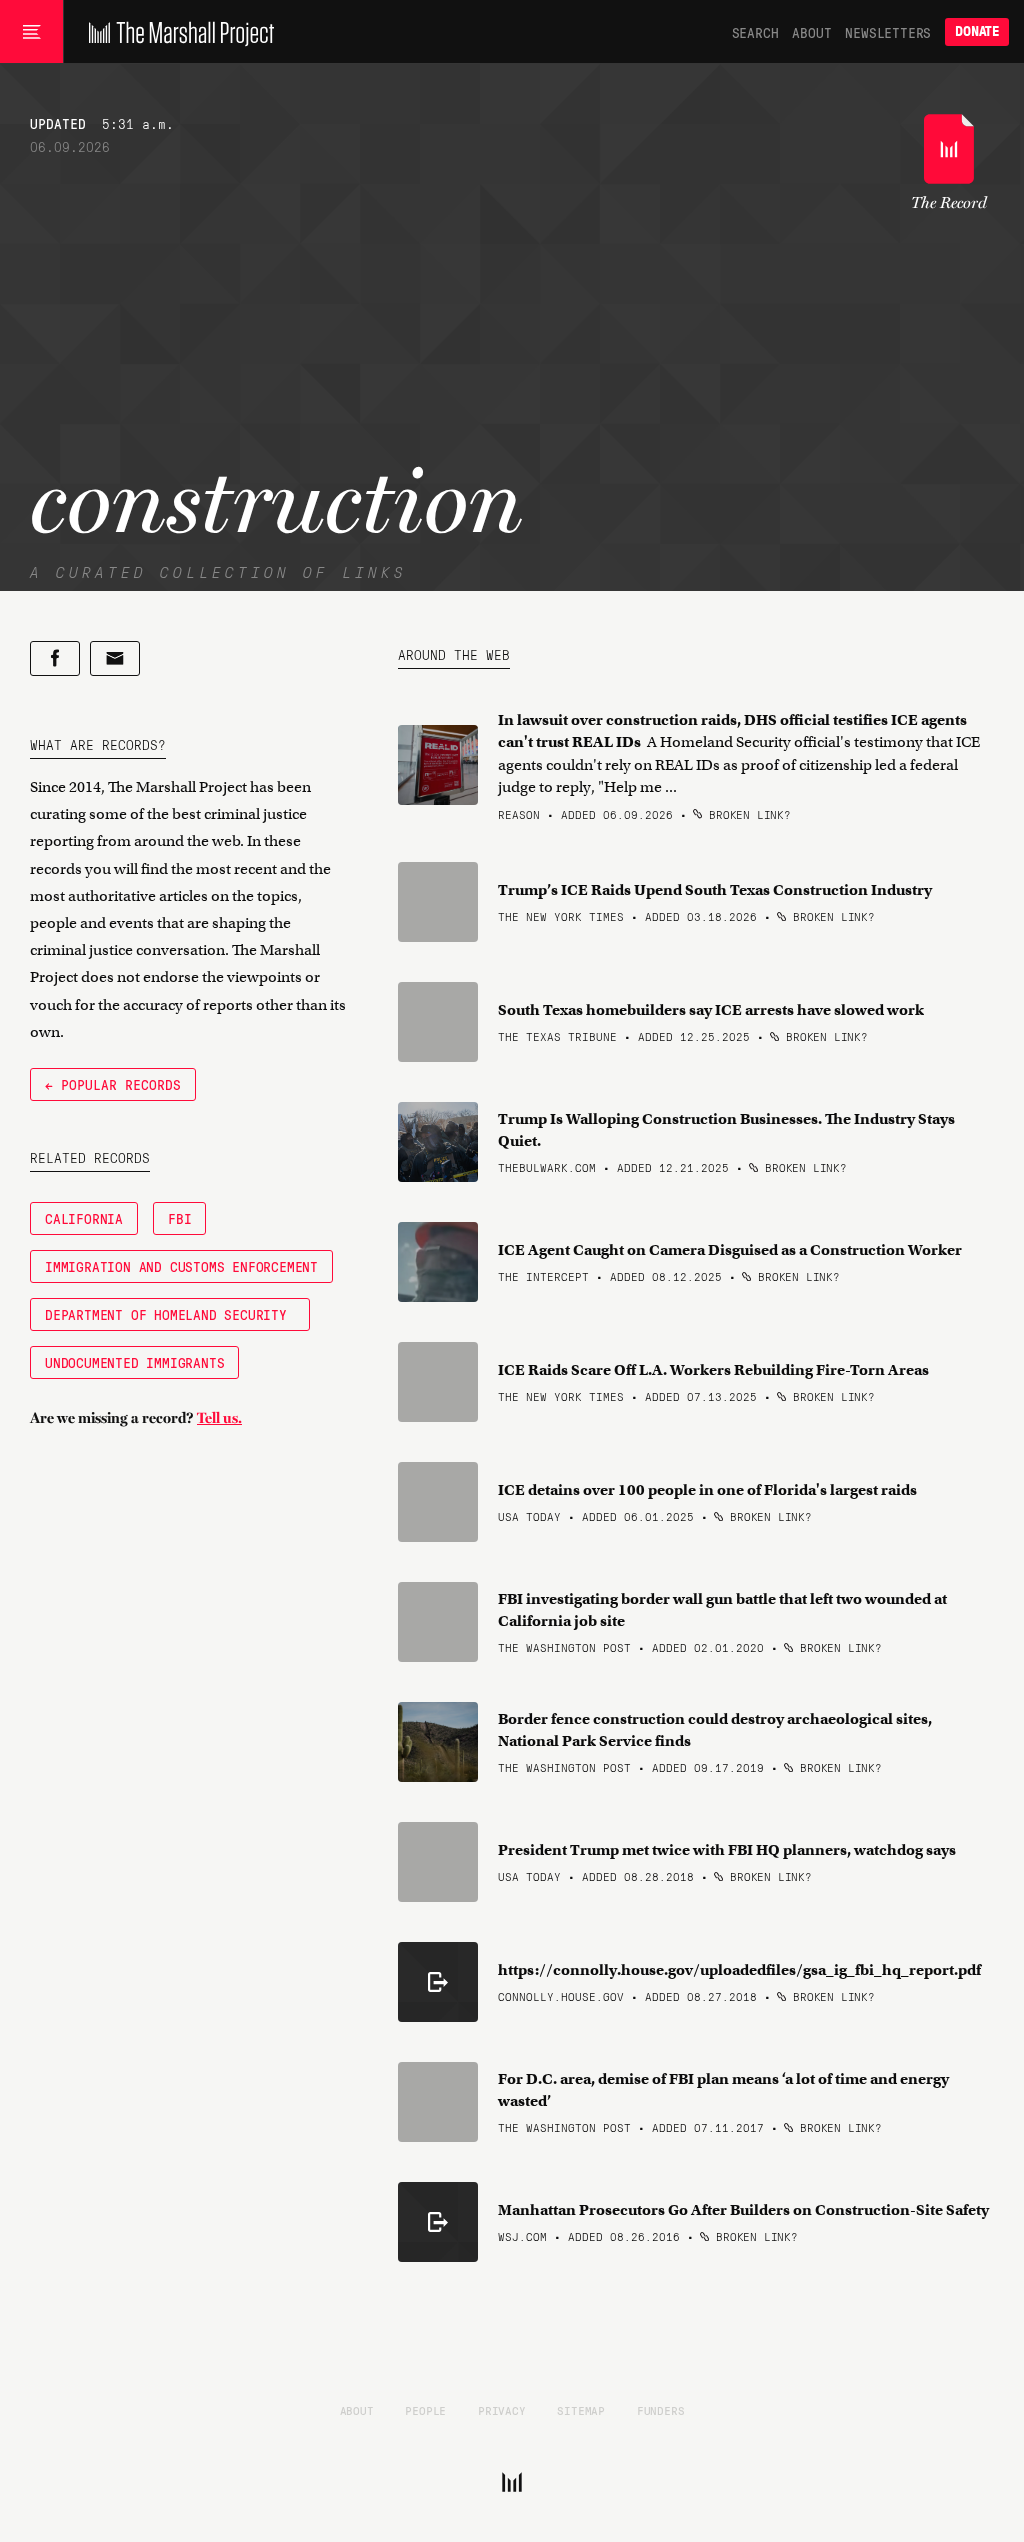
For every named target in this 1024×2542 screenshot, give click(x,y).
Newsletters (888, 32)
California (84, 1218)
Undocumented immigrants (134, 1362)
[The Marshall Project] (176, 32)
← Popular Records (113, 1084)
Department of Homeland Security (170, 1314)
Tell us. (219, 1418)
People (425, 2410)
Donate (977, 31)
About (811, 32)
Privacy (502, 2410)
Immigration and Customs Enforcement (181, 1266)
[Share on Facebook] (55, 658)
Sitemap (581, 2410)
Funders (661, 2410)
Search (755, 32)
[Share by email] (115, 658)
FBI (179, 1218)
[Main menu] (31, 32)
